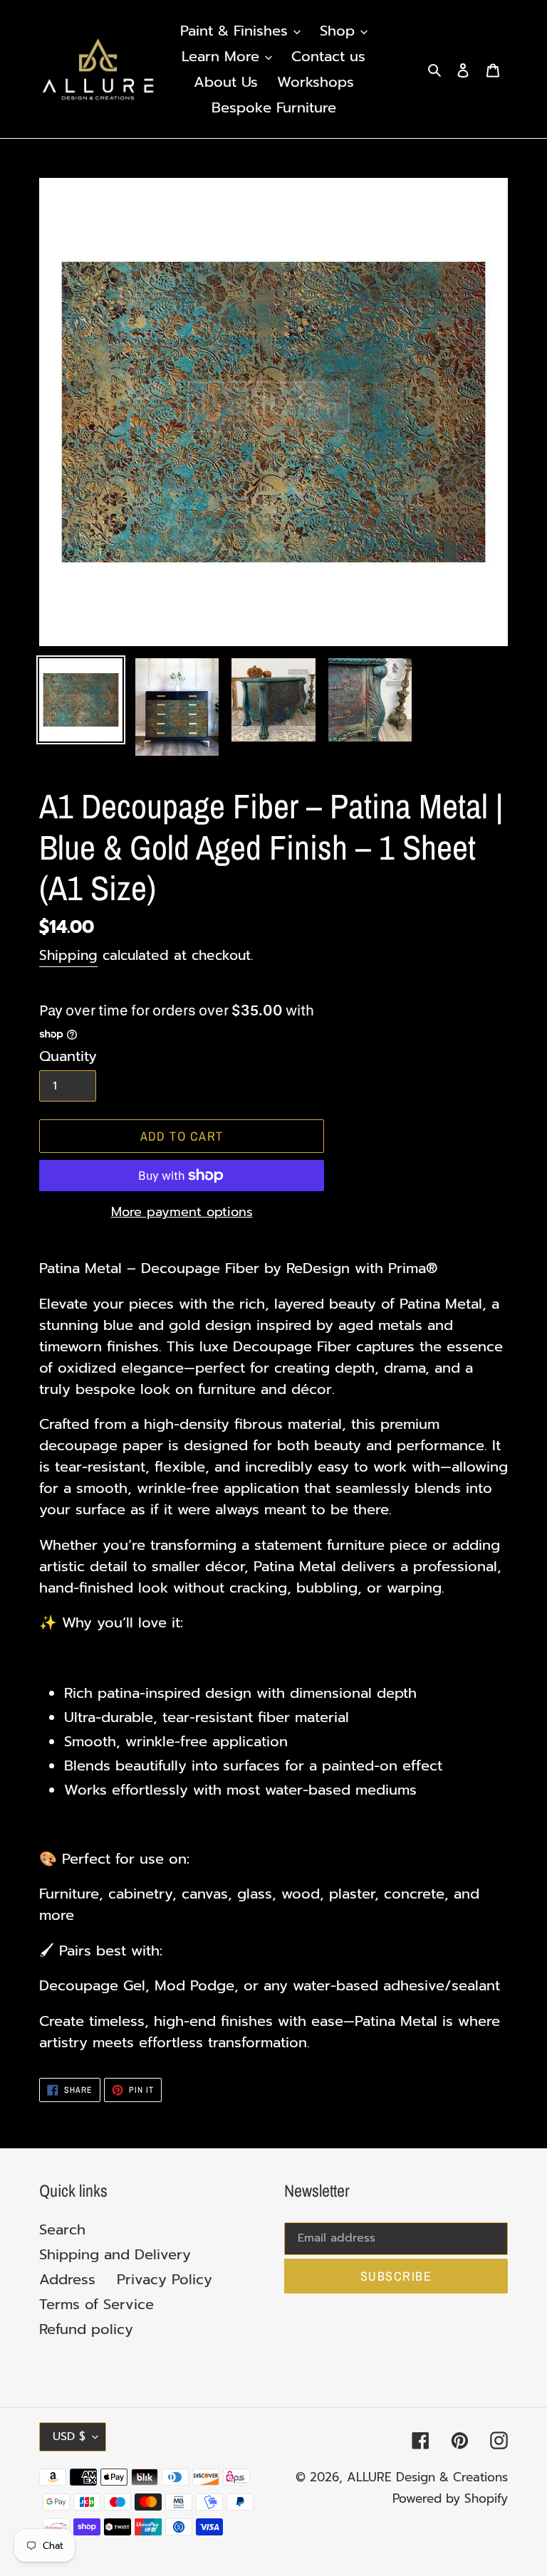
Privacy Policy (165, 2279)
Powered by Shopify (450, 2498)
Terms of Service (97, 2304)
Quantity (68, 1056)
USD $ (69, 2437)
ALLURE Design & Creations (427, 2477)
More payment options (182, 1212)
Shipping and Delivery (115, 2254)
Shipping (68, 955)
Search (62, 2229)
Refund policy (86, 2329)
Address (67, 2279)
